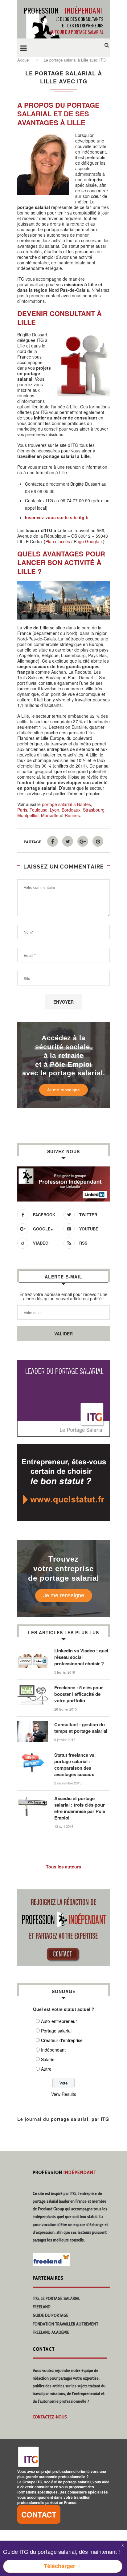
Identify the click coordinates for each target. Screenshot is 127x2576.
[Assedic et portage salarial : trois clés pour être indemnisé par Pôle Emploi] (33, 1798)
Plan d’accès (58, 541)
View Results (64, 2094)
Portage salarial (56, 2031)
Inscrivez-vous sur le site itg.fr (57, 517)
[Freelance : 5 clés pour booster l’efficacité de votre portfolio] (33, 1687)
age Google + (90, 541)
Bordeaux (71, 810)
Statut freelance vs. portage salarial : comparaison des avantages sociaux (75, 1765)
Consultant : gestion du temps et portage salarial (81, 1728)
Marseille (50, 815)
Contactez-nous (50, 2417)
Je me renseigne (63, 1090)
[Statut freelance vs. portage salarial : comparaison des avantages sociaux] (33, 1755)
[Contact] (63, 1893)
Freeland (42, 2307)
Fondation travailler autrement (66, 2324)
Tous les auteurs (63, 1867)
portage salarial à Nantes (66, 804)
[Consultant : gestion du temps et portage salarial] (33, 1724)
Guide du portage (51, 2315)
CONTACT (39, 2514)
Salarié (48, 2059)
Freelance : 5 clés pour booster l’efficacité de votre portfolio (79, 1694)
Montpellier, (29, 815)
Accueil (24, 60)
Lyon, (55, 810)
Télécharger (59, 2566)
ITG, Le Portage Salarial (56, 2298)
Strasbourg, (94, 810)
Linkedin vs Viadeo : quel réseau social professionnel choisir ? (81, 1657)
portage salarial (45, 2201)
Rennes (72, 815)
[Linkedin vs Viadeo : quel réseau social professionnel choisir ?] (33, 1651)
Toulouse (39, 810)
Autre (46, 2069)
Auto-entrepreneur (59, 2021)
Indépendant (53, 2050)
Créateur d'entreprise (62, 2040)
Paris (22, 810)
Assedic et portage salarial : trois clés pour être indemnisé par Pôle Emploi (80, 1808)
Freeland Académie (51, 2332)
